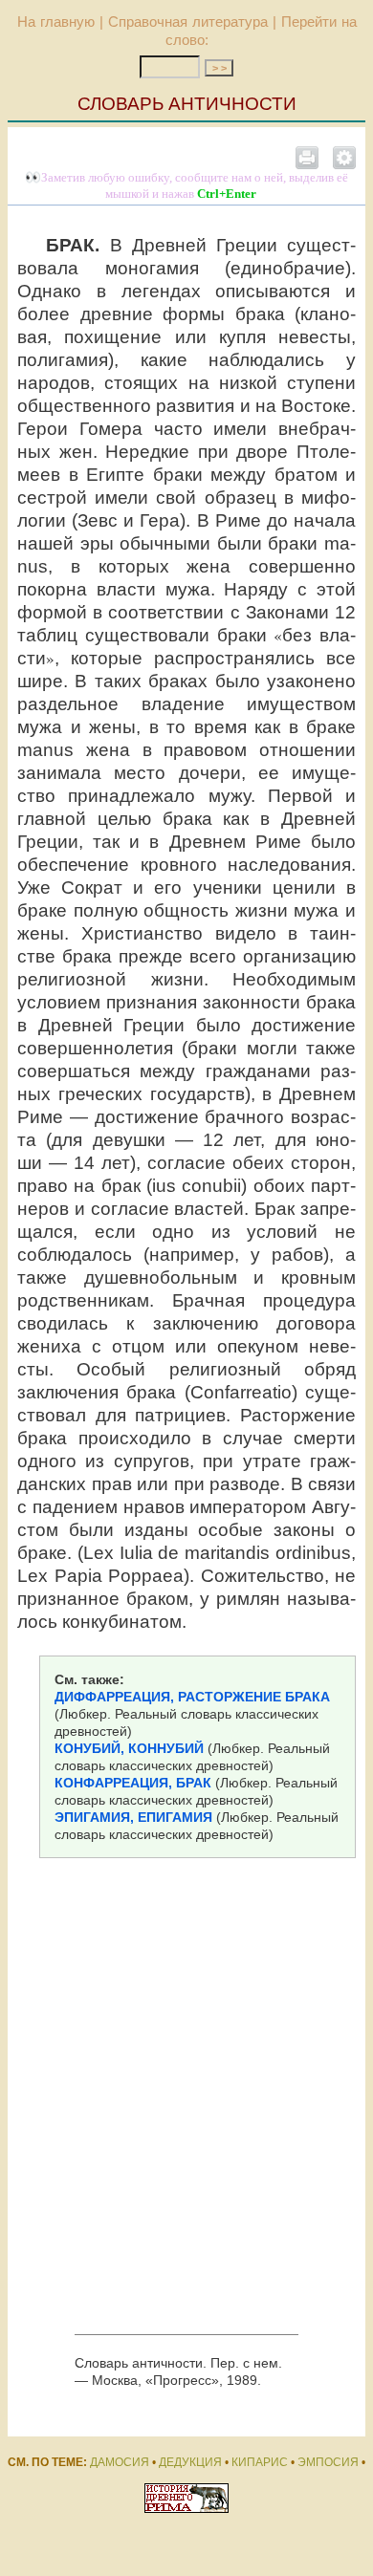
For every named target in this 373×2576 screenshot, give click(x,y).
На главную (56, 22)
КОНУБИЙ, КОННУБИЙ (129, 1748)
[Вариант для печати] (307, 157)
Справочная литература (188, 22)
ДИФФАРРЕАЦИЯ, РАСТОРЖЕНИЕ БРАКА (192, 1697)
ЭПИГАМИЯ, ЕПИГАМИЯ (133, 1817)
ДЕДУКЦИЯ (190, 2462)
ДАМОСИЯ (120, 2462)
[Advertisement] (186, 2100)
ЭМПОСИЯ (328, 2462)
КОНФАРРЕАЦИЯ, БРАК (133, 1783)
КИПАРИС (260, 2462)
